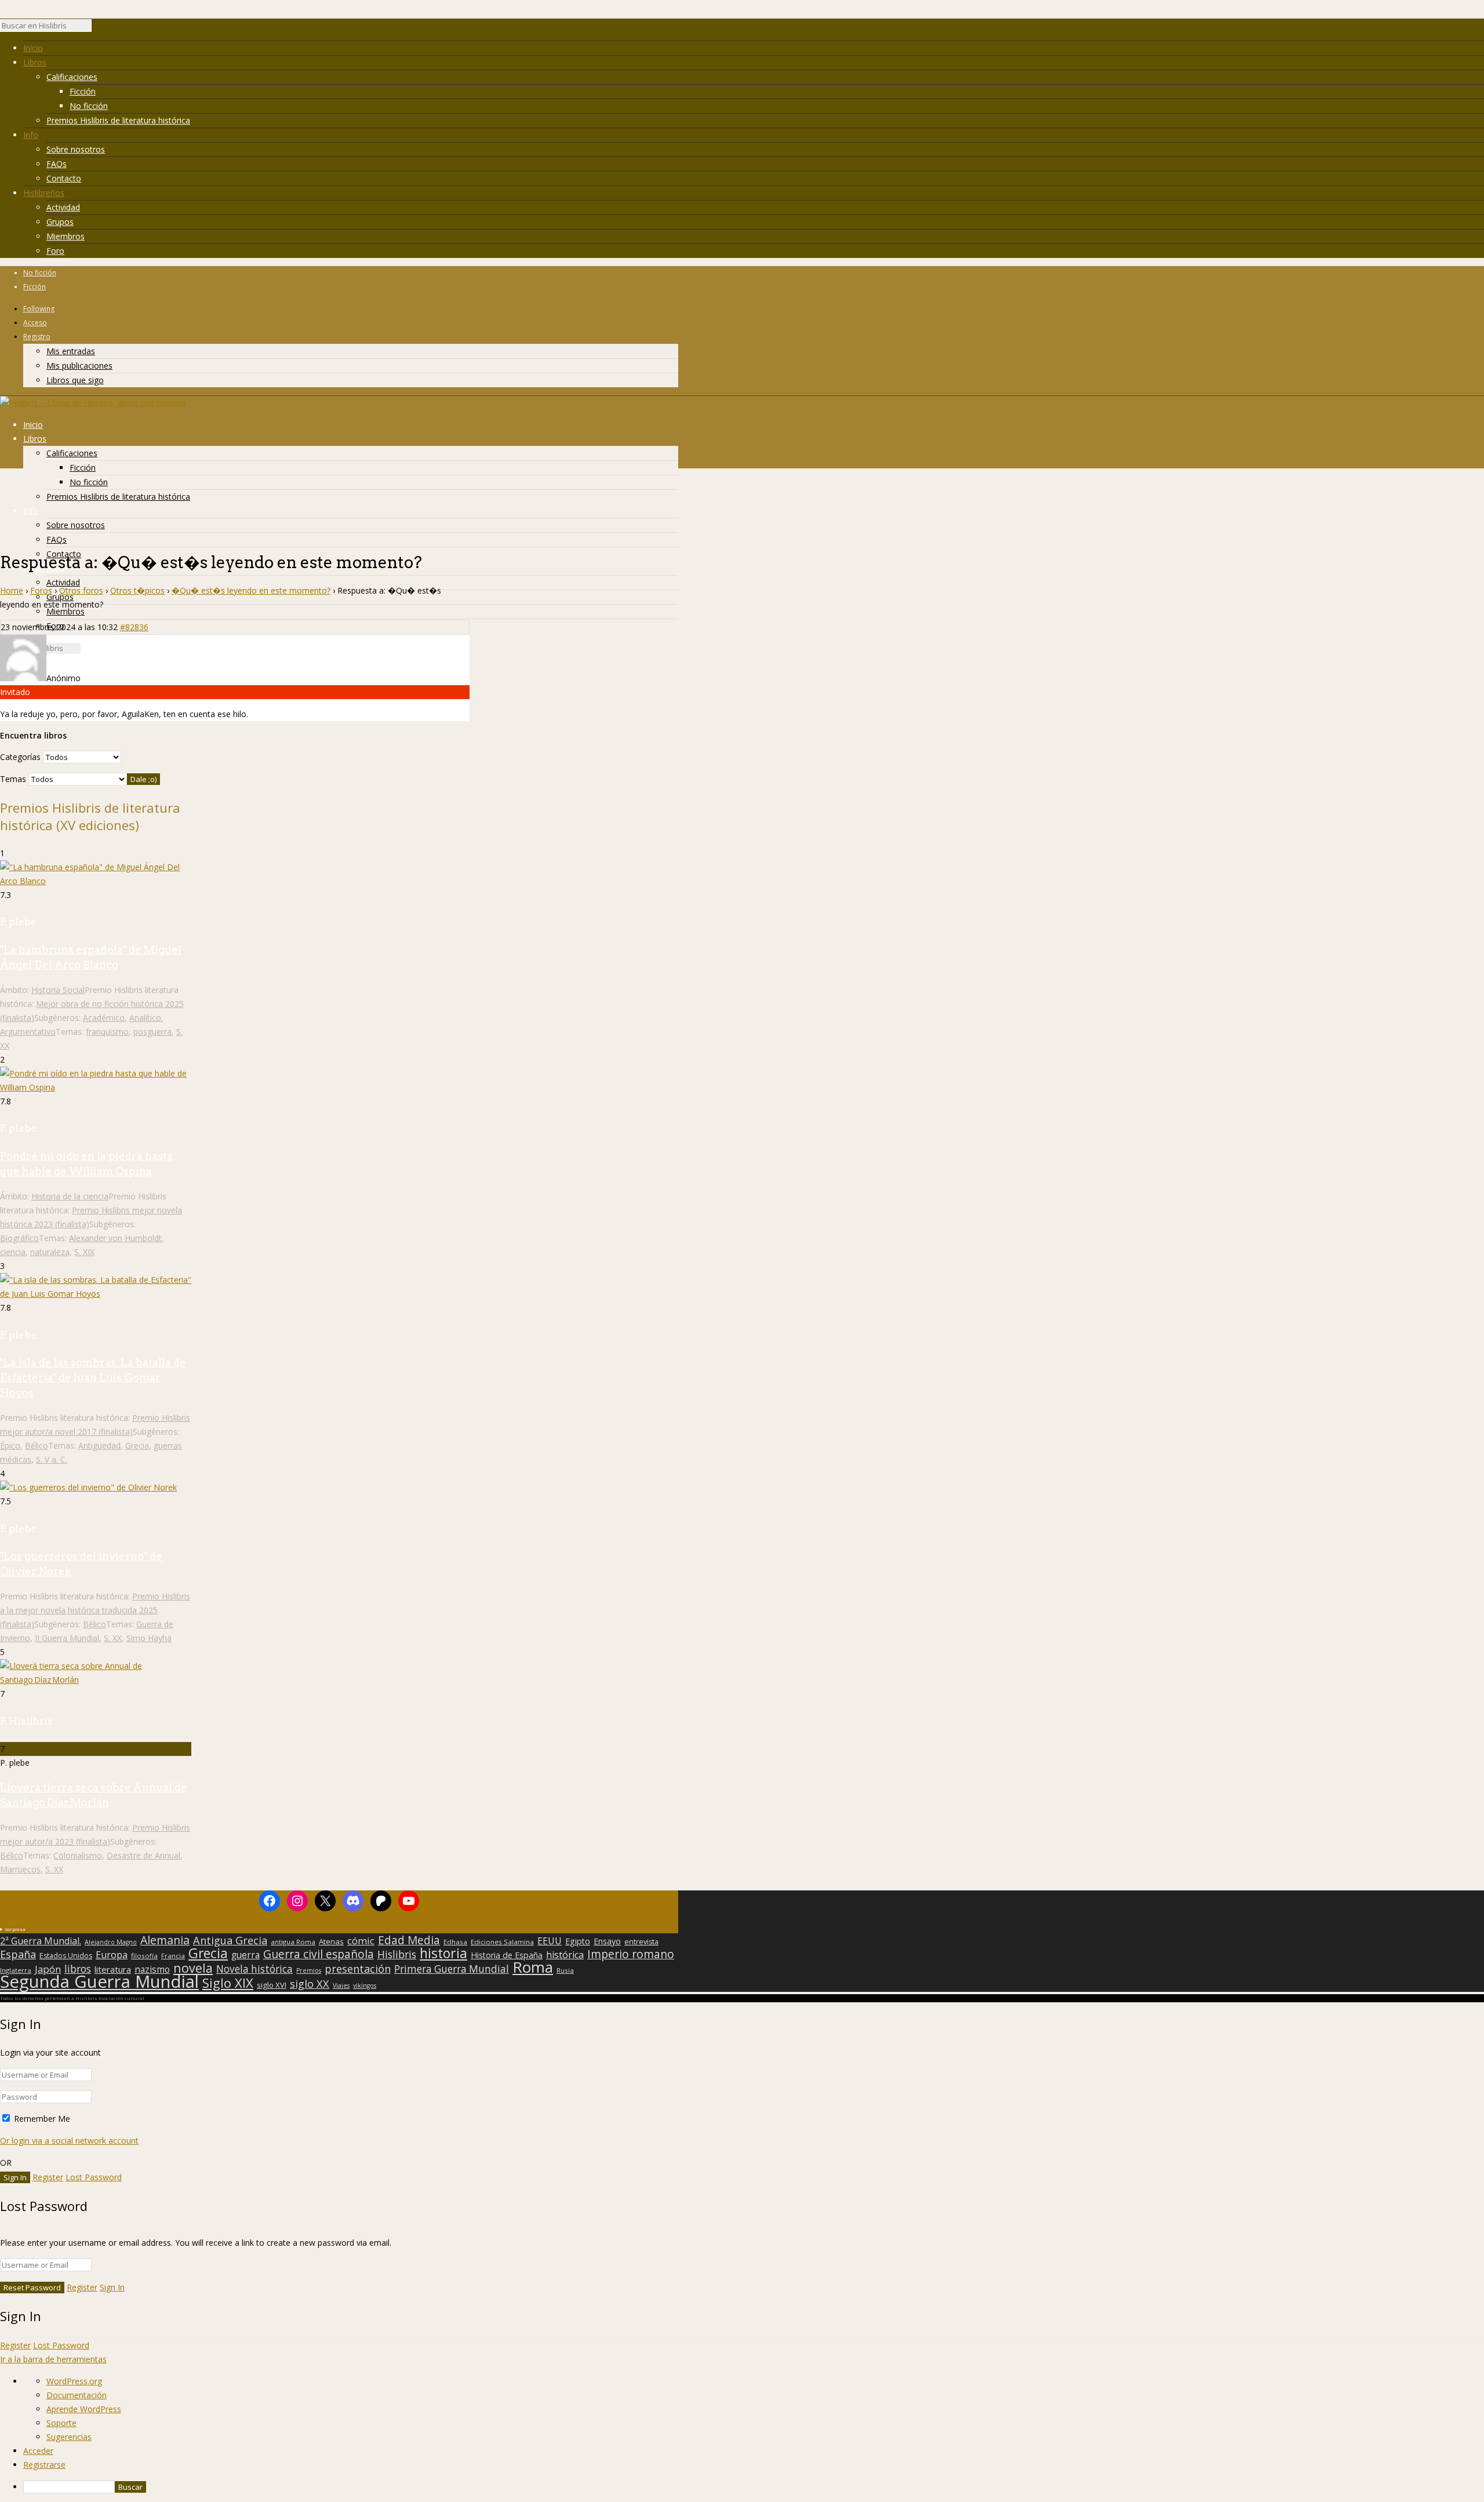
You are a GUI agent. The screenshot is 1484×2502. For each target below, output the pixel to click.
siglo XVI (272, 1985)
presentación (358, 1969)
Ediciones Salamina (502, 1942)
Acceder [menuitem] (38, 2451)
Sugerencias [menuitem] (69, 2437)
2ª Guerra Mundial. (41, 1941)
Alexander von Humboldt (115, 1238)
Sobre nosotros (76, 149)
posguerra (152, 1032)
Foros (41, 590)
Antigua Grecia (230, 1940)
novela (193, 1968)
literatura (113, 1969)
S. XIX (84, 1252)
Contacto (64, 178)
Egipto (578, 1941)
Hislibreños (44, 193)
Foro (55, 251)
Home (12, 590)
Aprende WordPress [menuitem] (84, 2409)
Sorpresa (15, 1929)
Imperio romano (631, 1954)
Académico (104, 1018)
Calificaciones (72, 77)
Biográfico (19, 1238)
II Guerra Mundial (67, 1638)
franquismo (107, 1032)
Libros (35, 62)
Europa (112, 1955)
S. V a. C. (52, 1459)
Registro (37, 337)
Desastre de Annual (143, 1855)
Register (48, 2177)
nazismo (152, 1970)
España (18, 1954)
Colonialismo (78, 1855)
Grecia (137, 1445)
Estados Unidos (66, 1956)
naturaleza (50, 1252)
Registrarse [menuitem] (44, 2465)
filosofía (144, 1956)
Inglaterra (16, 1970)
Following (39, 309)
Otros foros (81, 590)
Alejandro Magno (111, 1942)
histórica (565, 1955)
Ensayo (607, 1941)
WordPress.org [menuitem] (74, 2381)
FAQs (57, 164)
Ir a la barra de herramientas (53, 2359)
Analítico (145, 1018)
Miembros (66, 236)
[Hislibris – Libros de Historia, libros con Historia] (93, 403)
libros (78, 1969)
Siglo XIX (228, 1983)
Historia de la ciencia (70, 1196)
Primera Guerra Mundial (452, 1969)
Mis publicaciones (79, 366)
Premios (309, 1970)
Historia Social (58, 990)
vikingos (365, 1985)
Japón (48, 1969)
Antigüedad (99, 1445)
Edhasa (455, 1942)
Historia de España (507, 1955)
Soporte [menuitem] (61, 2423)
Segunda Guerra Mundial (99, 1981)
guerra (245, 1955)
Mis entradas (71, 351)
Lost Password (94, 2177)
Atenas (331, 1941)
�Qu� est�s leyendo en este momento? (251, 590)
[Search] (97, 28)
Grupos (60, 222)
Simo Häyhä (149, 1638)
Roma (533, 1967)
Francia (173, 1956)
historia (443, 1953)
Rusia (565, 1970)
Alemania (165, 1940)
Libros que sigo (75, 380)
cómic (361, 1941)
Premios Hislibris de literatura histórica (118, 120)
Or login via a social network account (69, 2141)
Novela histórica (254, 1969)
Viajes (341, 1985)
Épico (10, 1445)
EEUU (550, 1941)
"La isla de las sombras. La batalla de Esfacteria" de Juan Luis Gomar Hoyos (93, 1378)
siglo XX (310, 1984)
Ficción (83, 91)
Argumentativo (28, 1032)
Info (31, 135)
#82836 (134, 627)
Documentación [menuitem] (77, 2395)
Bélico (37, 1445)
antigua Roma (293, 1942)
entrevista (641, 1942)
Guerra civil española (319, 1954)
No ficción (89, 106)
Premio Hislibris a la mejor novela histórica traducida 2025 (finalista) (95, 1610)
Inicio (33, 48)
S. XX (113, 1638)
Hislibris (397, 1954)
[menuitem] (754, 2487)
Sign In (112, 2287)
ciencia (13, 1252)
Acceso (35, 323)
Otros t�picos (137, 590)
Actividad (63, 207)
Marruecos (20, 1869)
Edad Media (409, 1940)
